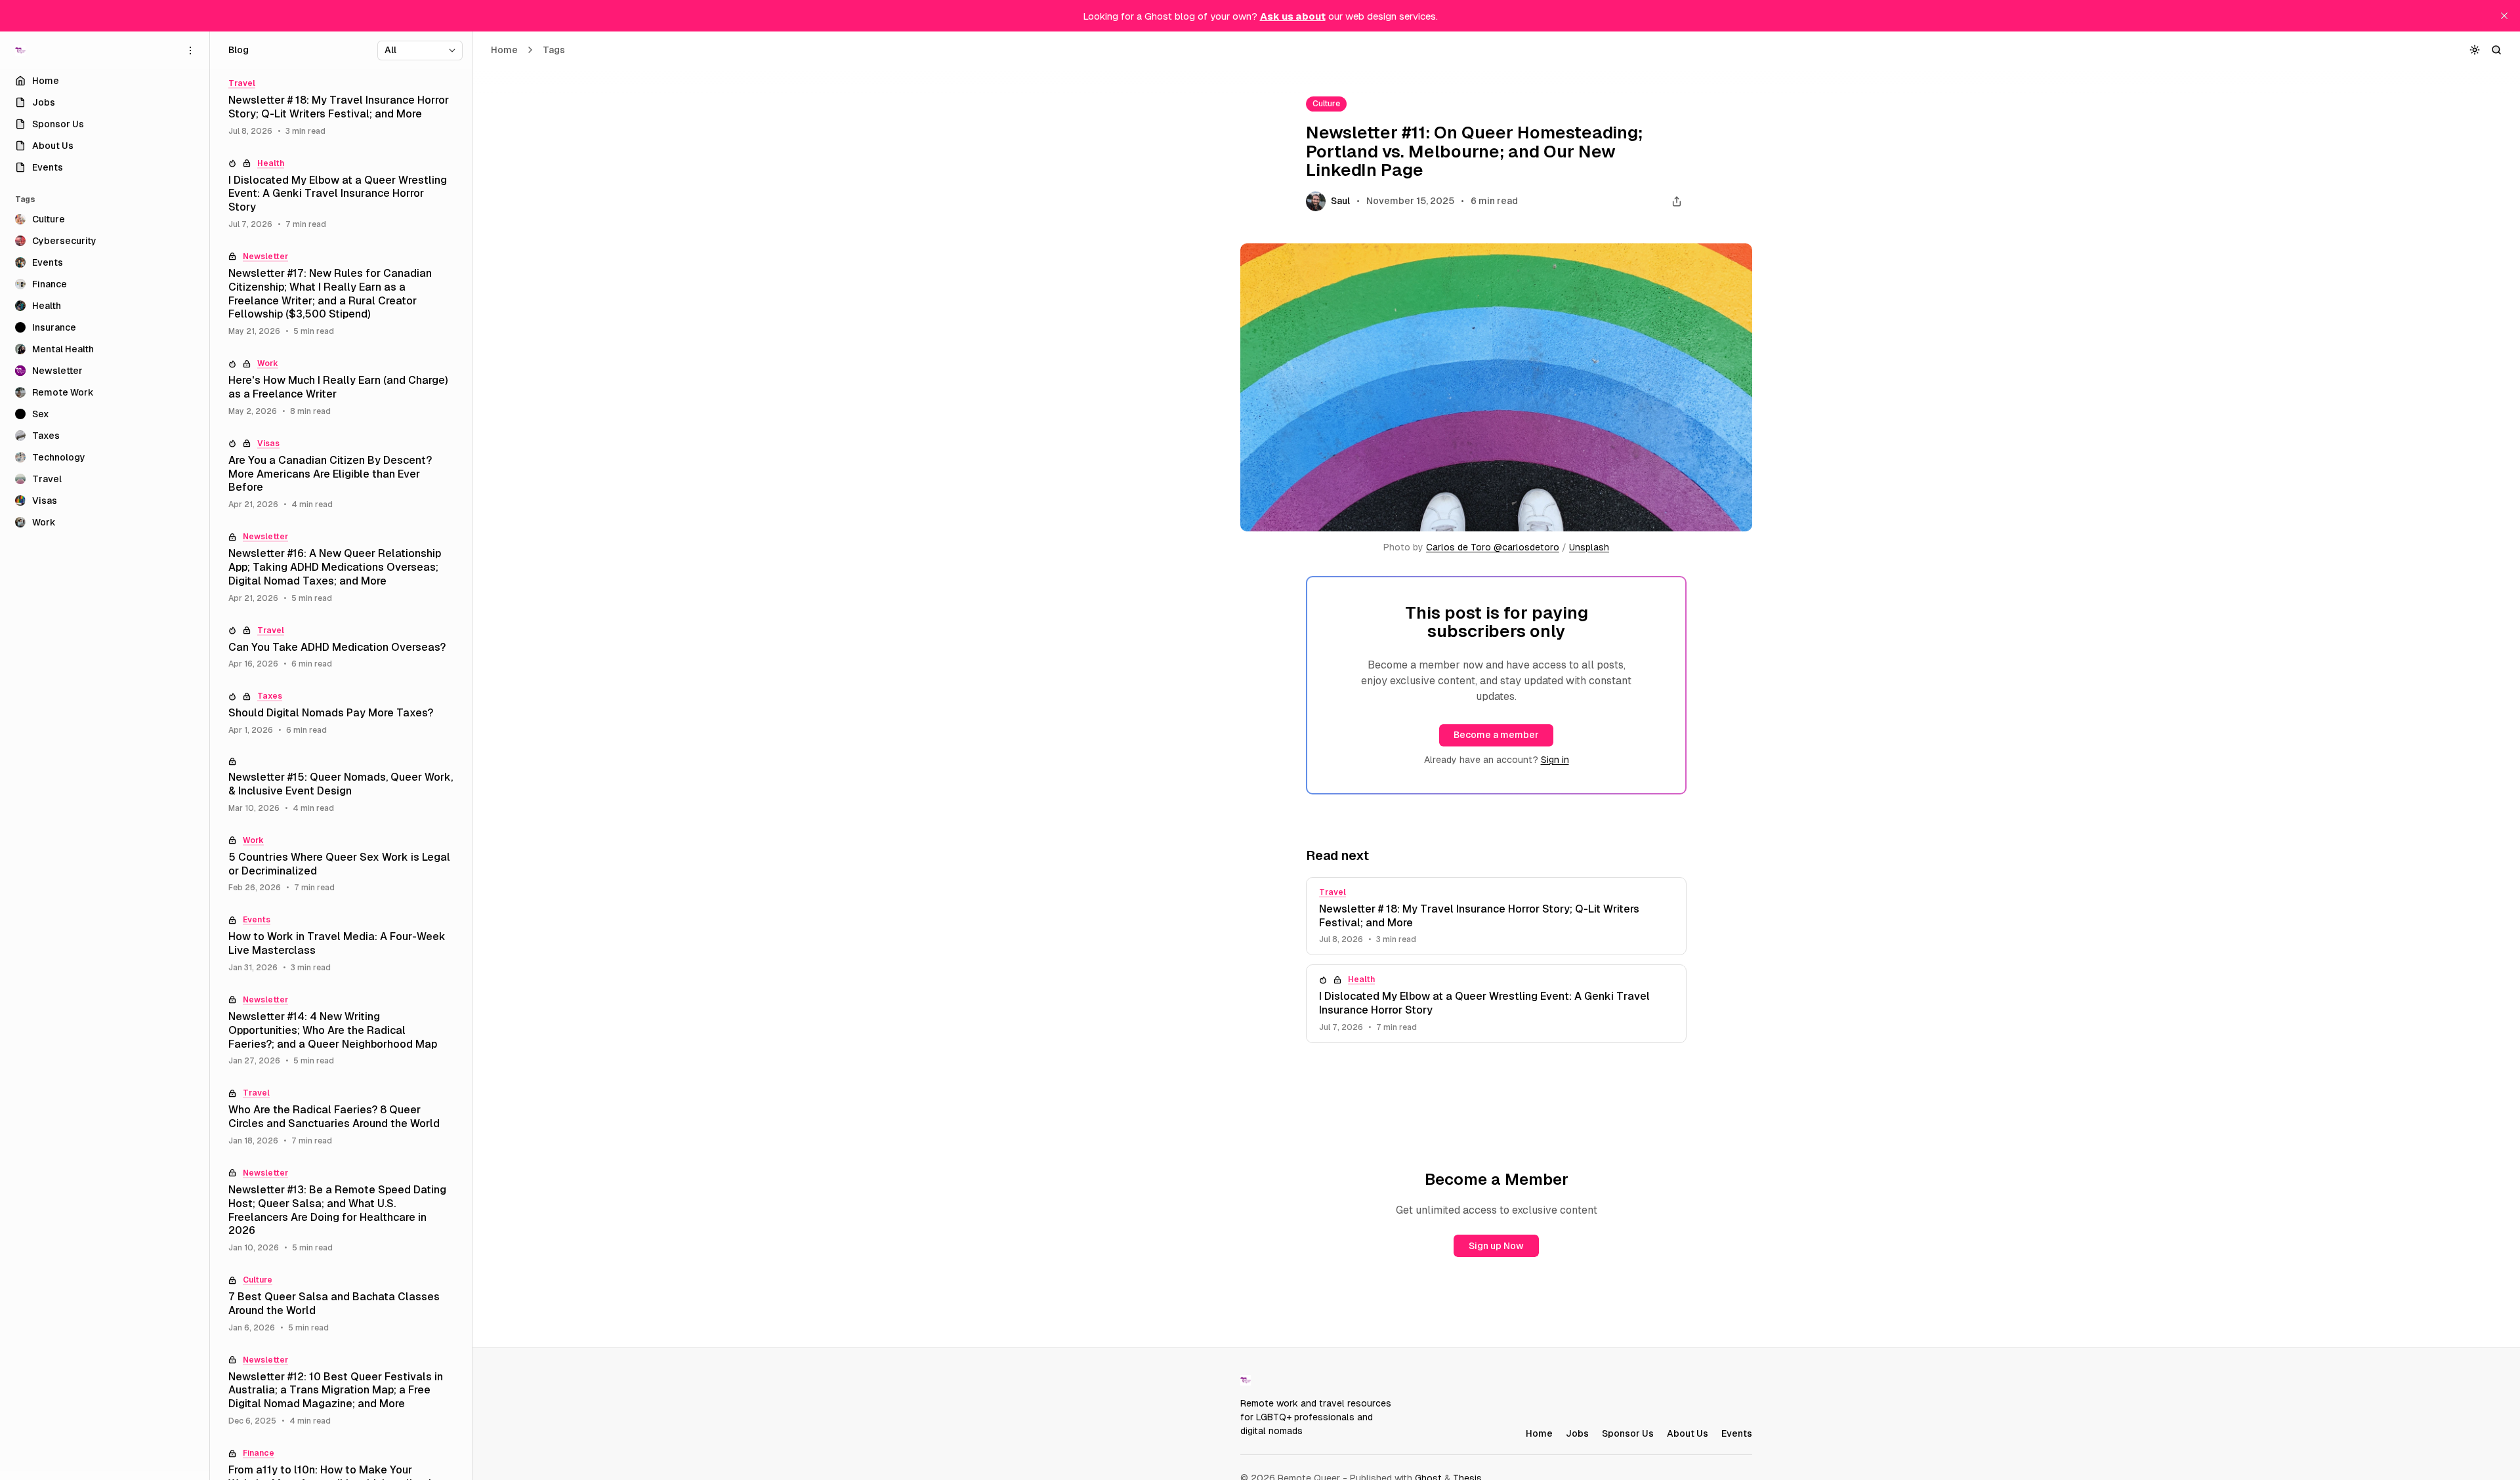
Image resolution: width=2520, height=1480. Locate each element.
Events (257, 920)
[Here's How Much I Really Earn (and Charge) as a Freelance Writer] (341, 388)
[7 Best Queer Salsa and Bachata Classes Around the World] (341, 1304)
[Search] (2497, 50)
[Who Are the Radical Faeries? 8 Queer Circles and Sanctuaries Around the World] (341, 1117)
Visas (268, 443)
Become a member (1496, 735)
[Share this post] (1676, 202)
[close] (2504, 16)
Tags (554, 50)
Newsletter (265, 257)
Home (504, 50)
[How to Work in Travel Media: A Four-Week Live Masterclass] (341, 944)
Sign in (1555, 760)
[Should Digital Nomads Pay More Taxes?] (341, 713)
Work (268, 363)
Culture (1326, 104)
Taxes (270, 696)
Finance (259, 1453)
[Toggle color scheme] (2475, 50)
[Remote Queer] (20, 51)
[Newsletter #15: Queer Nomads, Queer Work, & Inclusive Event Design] (341, 786)
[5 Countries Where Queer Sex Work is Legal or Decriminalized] (341, 865)
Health (1361, 979)
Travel (1333, 892)
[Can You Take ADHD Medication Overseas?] (341, 648)
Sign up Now (1496, 1246)
